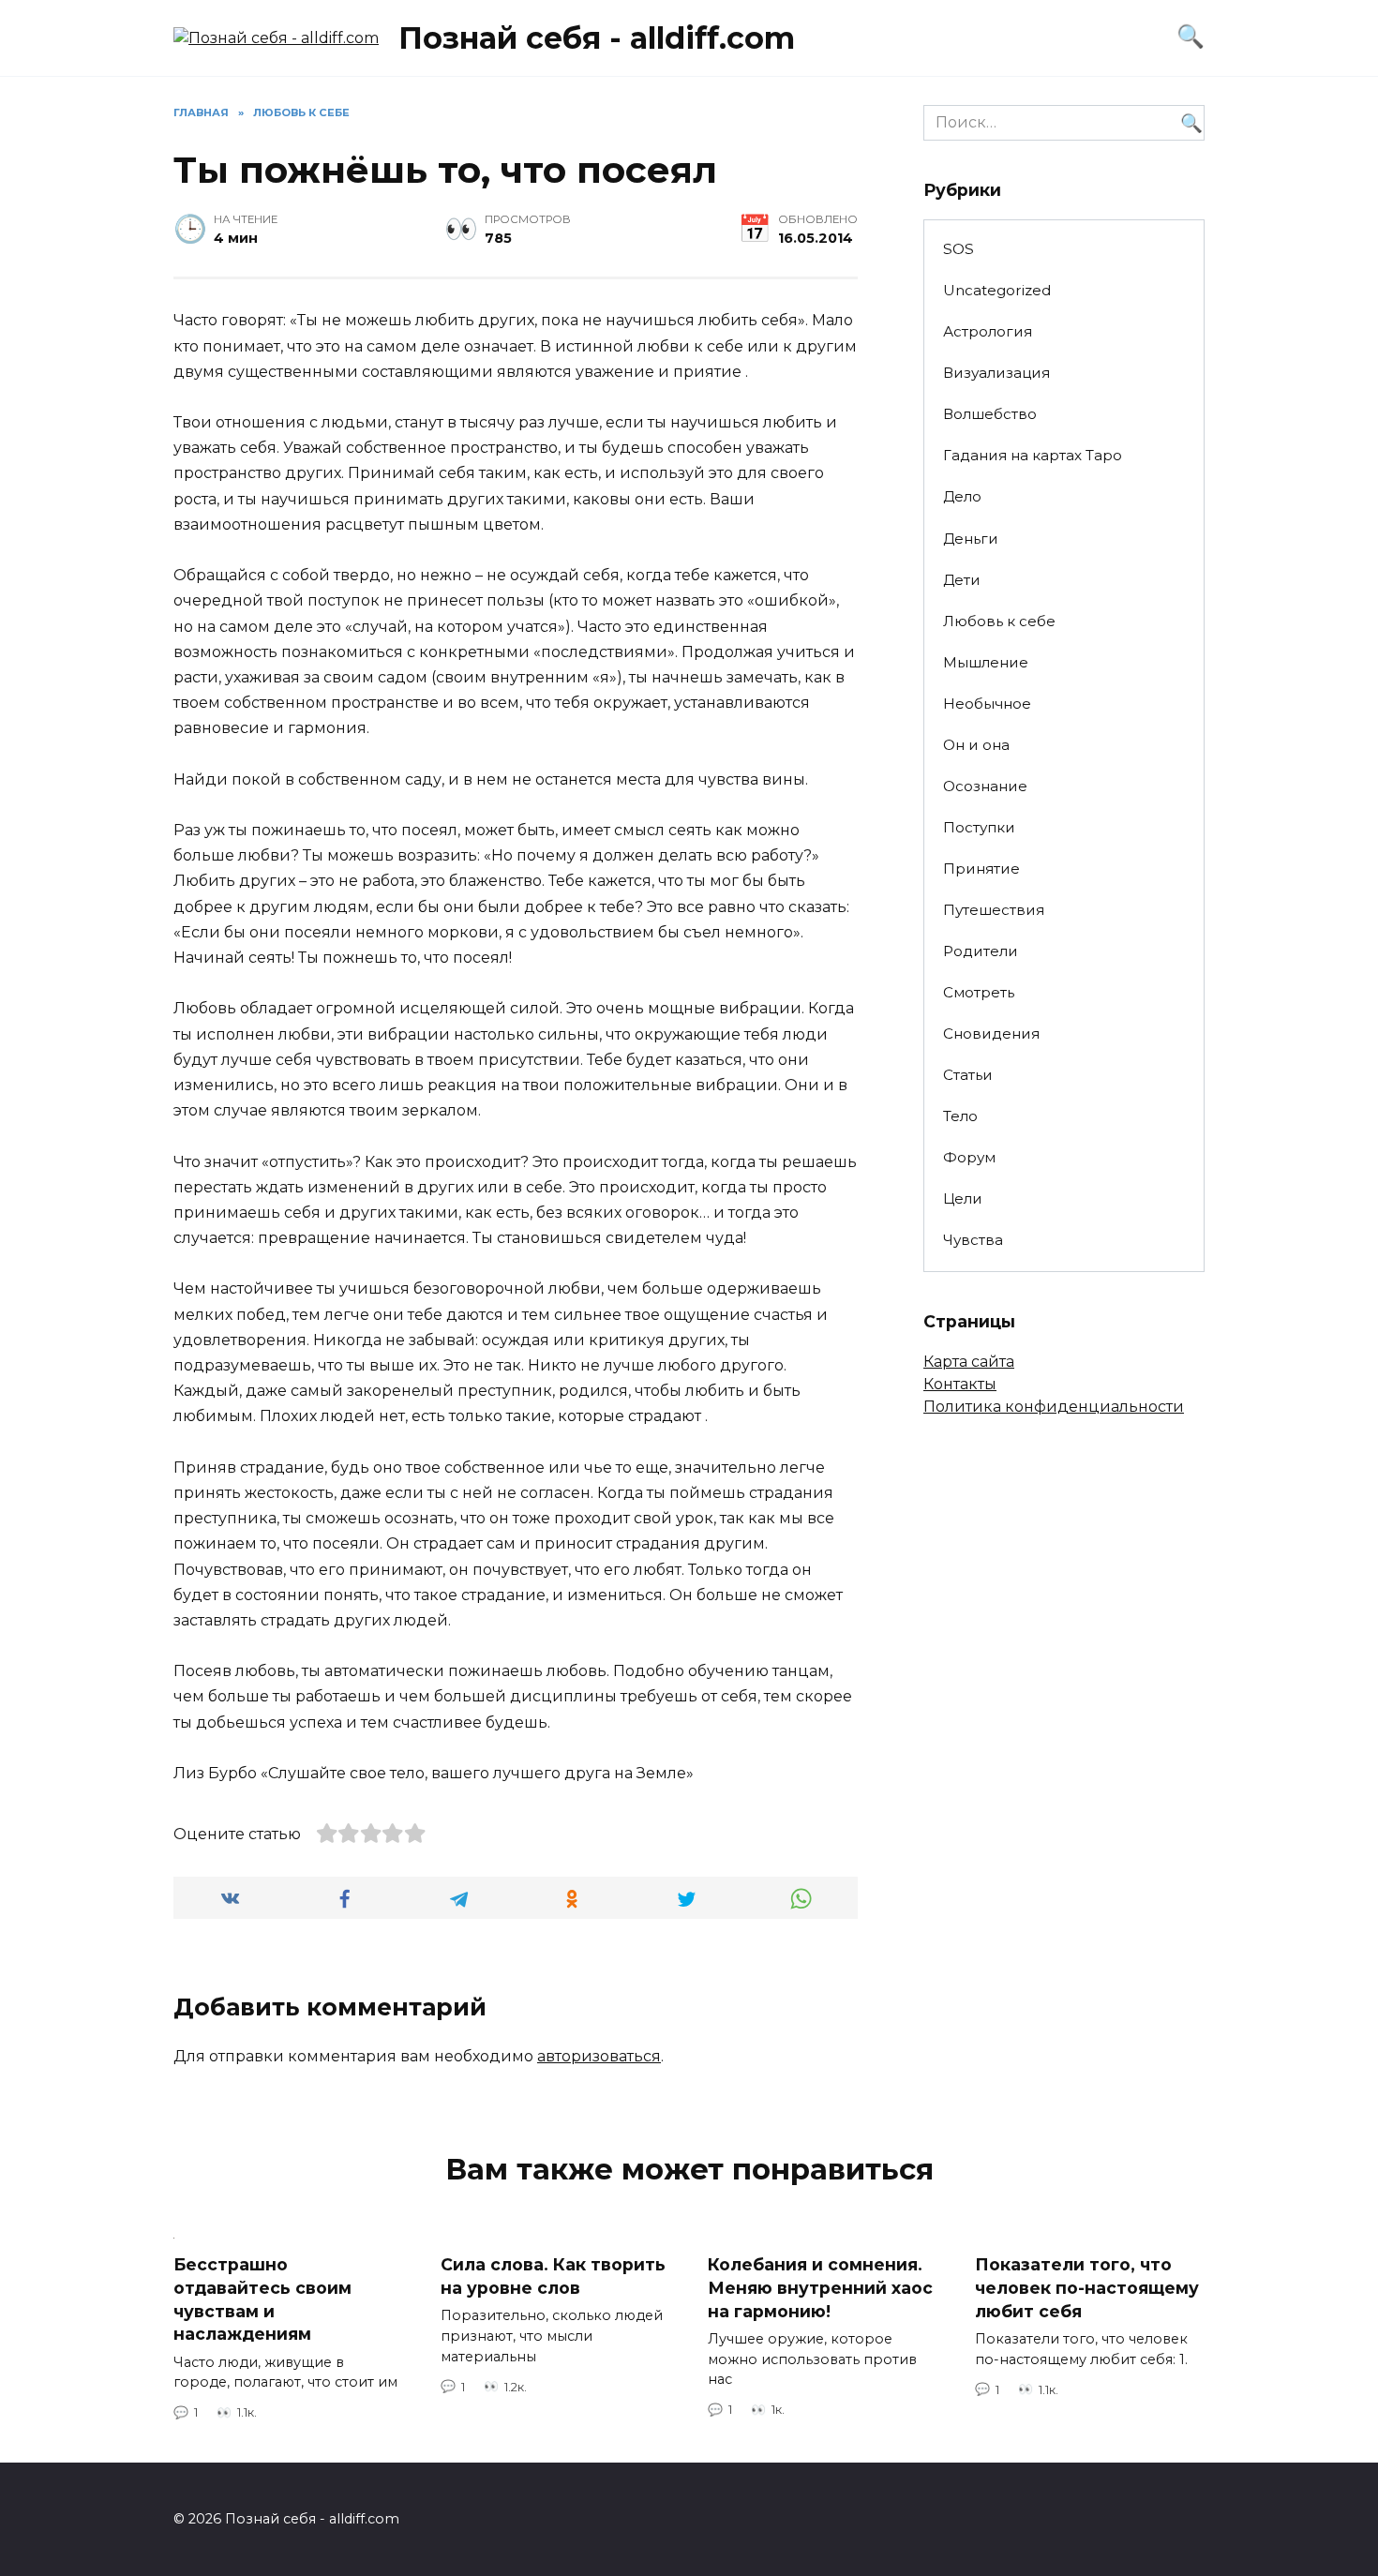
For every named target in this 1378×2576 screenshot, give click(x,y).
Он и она (976, 745)
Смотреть (979, 992)
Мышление (986, 662)
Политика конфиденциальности (1054, 1407)
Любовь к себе (999, 621)
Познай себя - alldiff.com (597, 38)
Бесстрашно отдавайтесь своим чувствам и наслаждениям (262, 2299)
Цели (963, 1198)
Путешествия (994, 910)
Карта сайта (969, 1362)
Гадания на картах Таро (1033, 455)
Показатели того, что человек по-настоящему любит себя (1087, 2287)
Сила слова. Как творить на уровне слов (553, 2276)
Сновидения (991, 1033)
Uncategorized (997, 290)
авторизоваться (599, 2056)
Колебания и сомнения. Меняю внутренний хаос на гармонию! (820, 2287)
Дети (962, 580)
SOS (959, 249)
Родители (981, 951)
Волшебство (990, 414)
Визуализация (996, 373)
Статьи (968, 1075)
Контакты (960, 1384)
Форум (969, 1157)
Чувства (973, 1240)
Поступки (979, 827)
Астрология (988, 331)
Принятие (981, 869)
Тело (960, 1116)
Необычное (987, 704)
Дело (962, 496)
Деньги (971, 539)
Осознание (985, 786)
